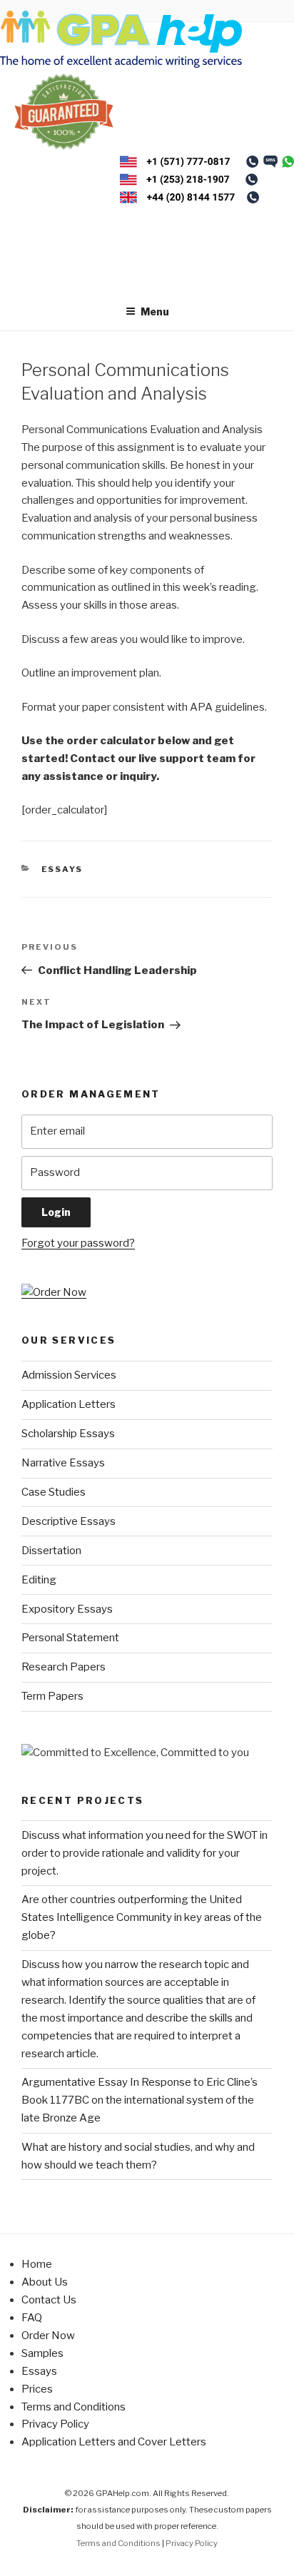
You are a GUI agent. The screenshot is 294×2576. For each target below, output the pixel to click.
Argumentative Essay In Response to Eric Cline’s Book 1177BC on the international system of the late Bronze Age (140, 2100)
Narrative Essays (63, 1463)
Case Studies (54, 1492)
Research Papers (64, 1667)
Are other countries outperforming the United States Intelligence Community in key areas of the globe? (142, 1917)
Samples (42, 2353)
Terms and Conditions (73, 2407)
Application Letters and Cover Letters (114, 2442)
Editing (39, 1580)
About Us (45, 2282)
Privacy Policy (55, 2424)
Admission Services (69, 1375)
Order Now (48, 2336)
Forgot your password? (78, 1243)
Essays (62, 869)
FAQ (32, 2318)
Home (37, 2264)
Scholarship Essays (68, 1434)
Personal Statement (70, 1638)
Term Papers (52, 1696)
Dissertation (51, 1551)
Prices (37, 2389)
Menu (155, 311)
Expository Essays (67, 1609)
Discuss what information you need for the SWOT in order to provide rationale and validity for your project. (145, 1853)
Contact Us (49, 2300)
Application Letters (69, 1404)
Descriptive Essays (69, 1521)
